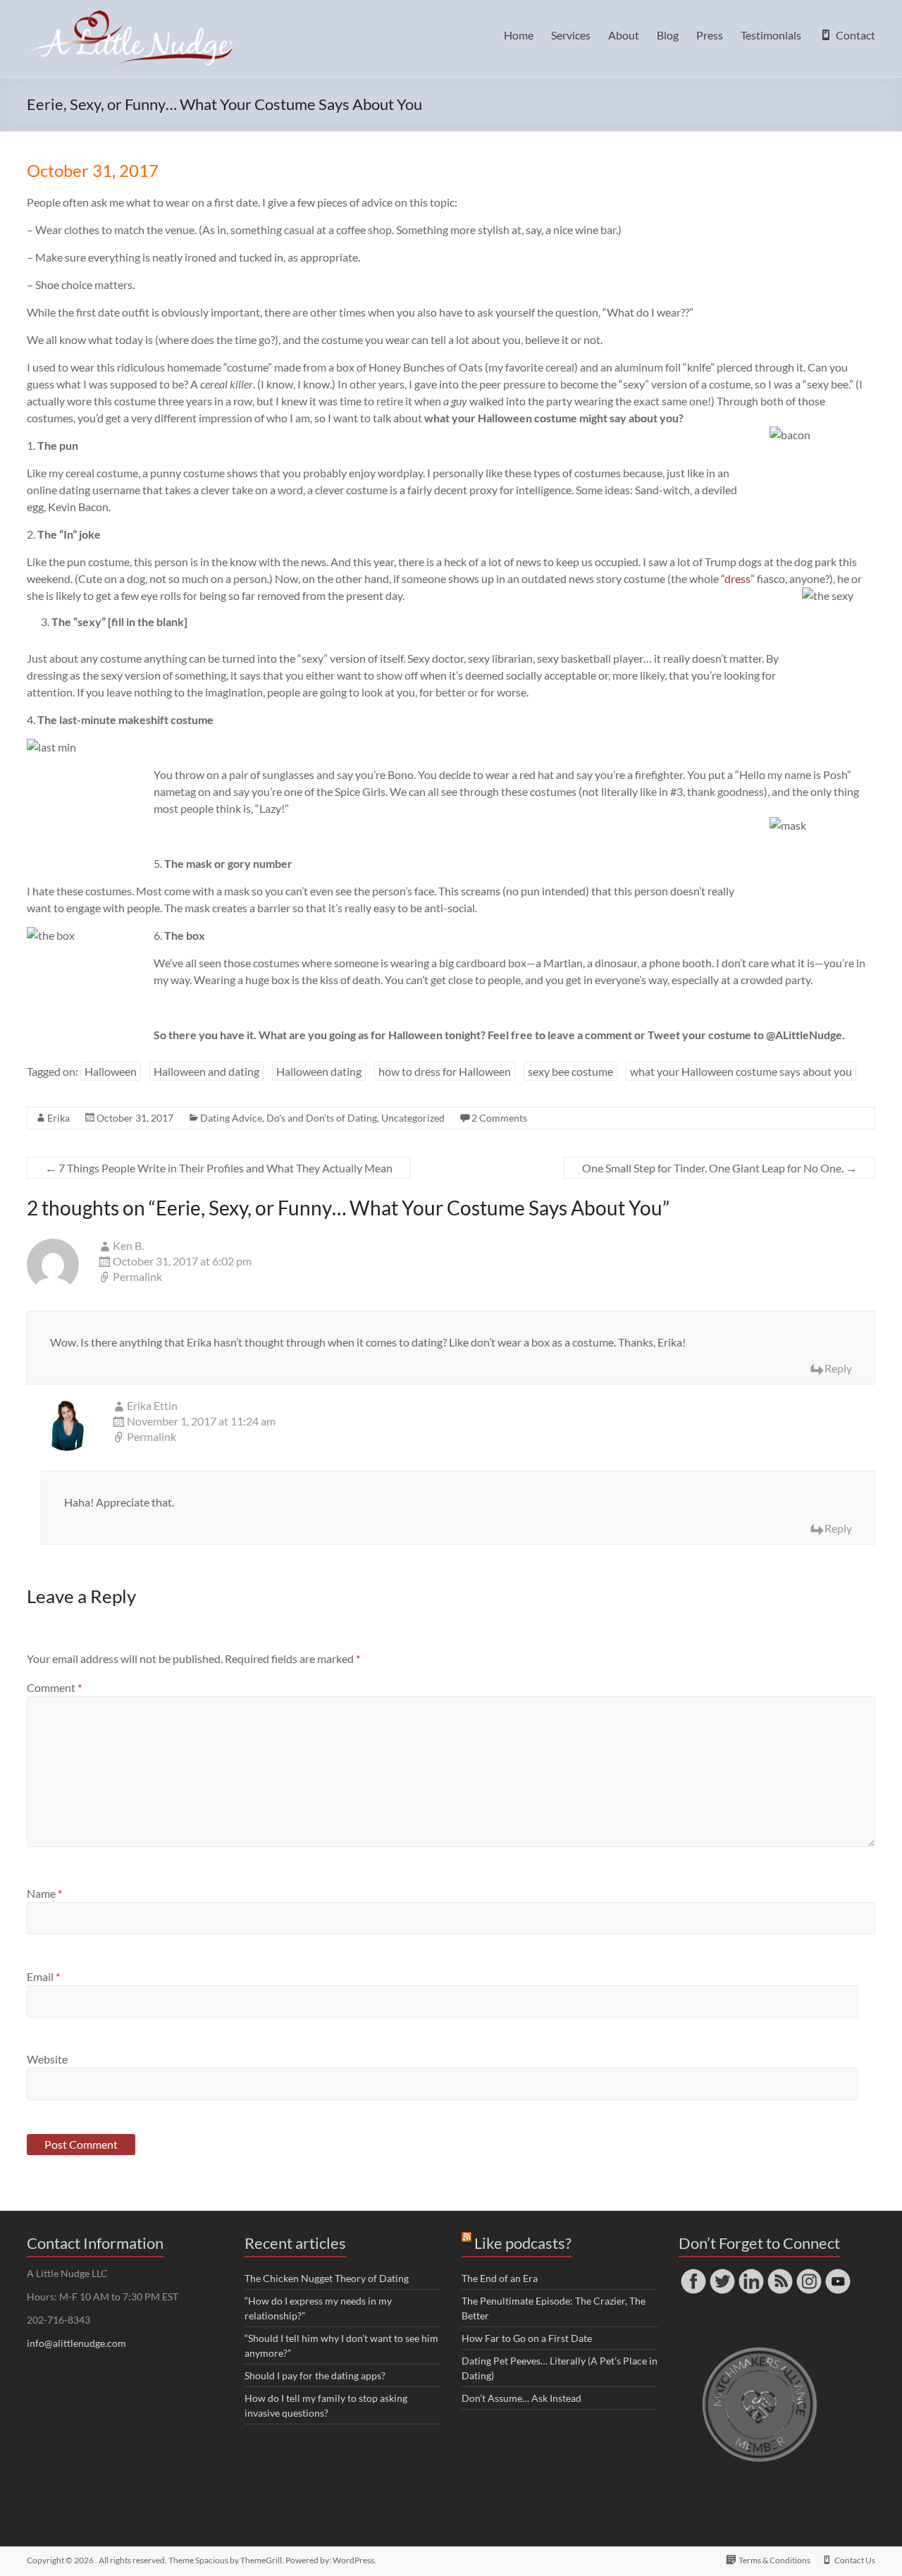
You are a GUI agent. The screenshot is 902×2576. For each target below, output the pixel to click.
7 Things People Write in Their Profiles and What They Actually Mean (219, 1168)
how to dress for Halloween (445, 1071)
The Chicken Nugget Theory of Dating (327, 2278)
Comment (54, 1687)
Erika (58, 1118)
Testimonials (771, 35)
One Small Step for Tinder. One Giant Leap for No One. (719, 1168)
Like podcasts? (523, 2243)
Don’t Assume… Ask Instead (521, 2398)
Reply (838, 1368)
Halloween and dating (206, 1071)
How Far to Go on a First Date (527, 2338)
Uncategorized (413, 1118)
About (624, 35)
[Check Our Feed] (780, 2273)
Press (710, 35)
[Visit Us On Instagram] (809, 2273)
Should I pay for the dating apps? (315, 2375)
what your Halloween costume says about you (741, 1071)
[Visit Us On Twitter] (722, 2273)
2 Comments (499, 1118)
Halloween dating (319, 1071)
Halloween (111, 1071)
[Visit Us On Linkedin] (751, 2273)
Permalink (137, 1276)
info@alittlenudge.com (76, 2343)
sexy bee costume (570, 1071)
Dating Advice (231, 1118)
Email (43, 1976)
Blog (668, 35)
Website (47, 2059)
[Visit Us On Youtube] (838, 2273)
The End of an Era (500, 2278)
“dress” (738, 578)
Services (571, 35)
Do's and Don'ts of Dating (322, 1118)
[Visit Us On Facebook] (693, 2273)
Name (44, 1893)
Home (519, 35)
